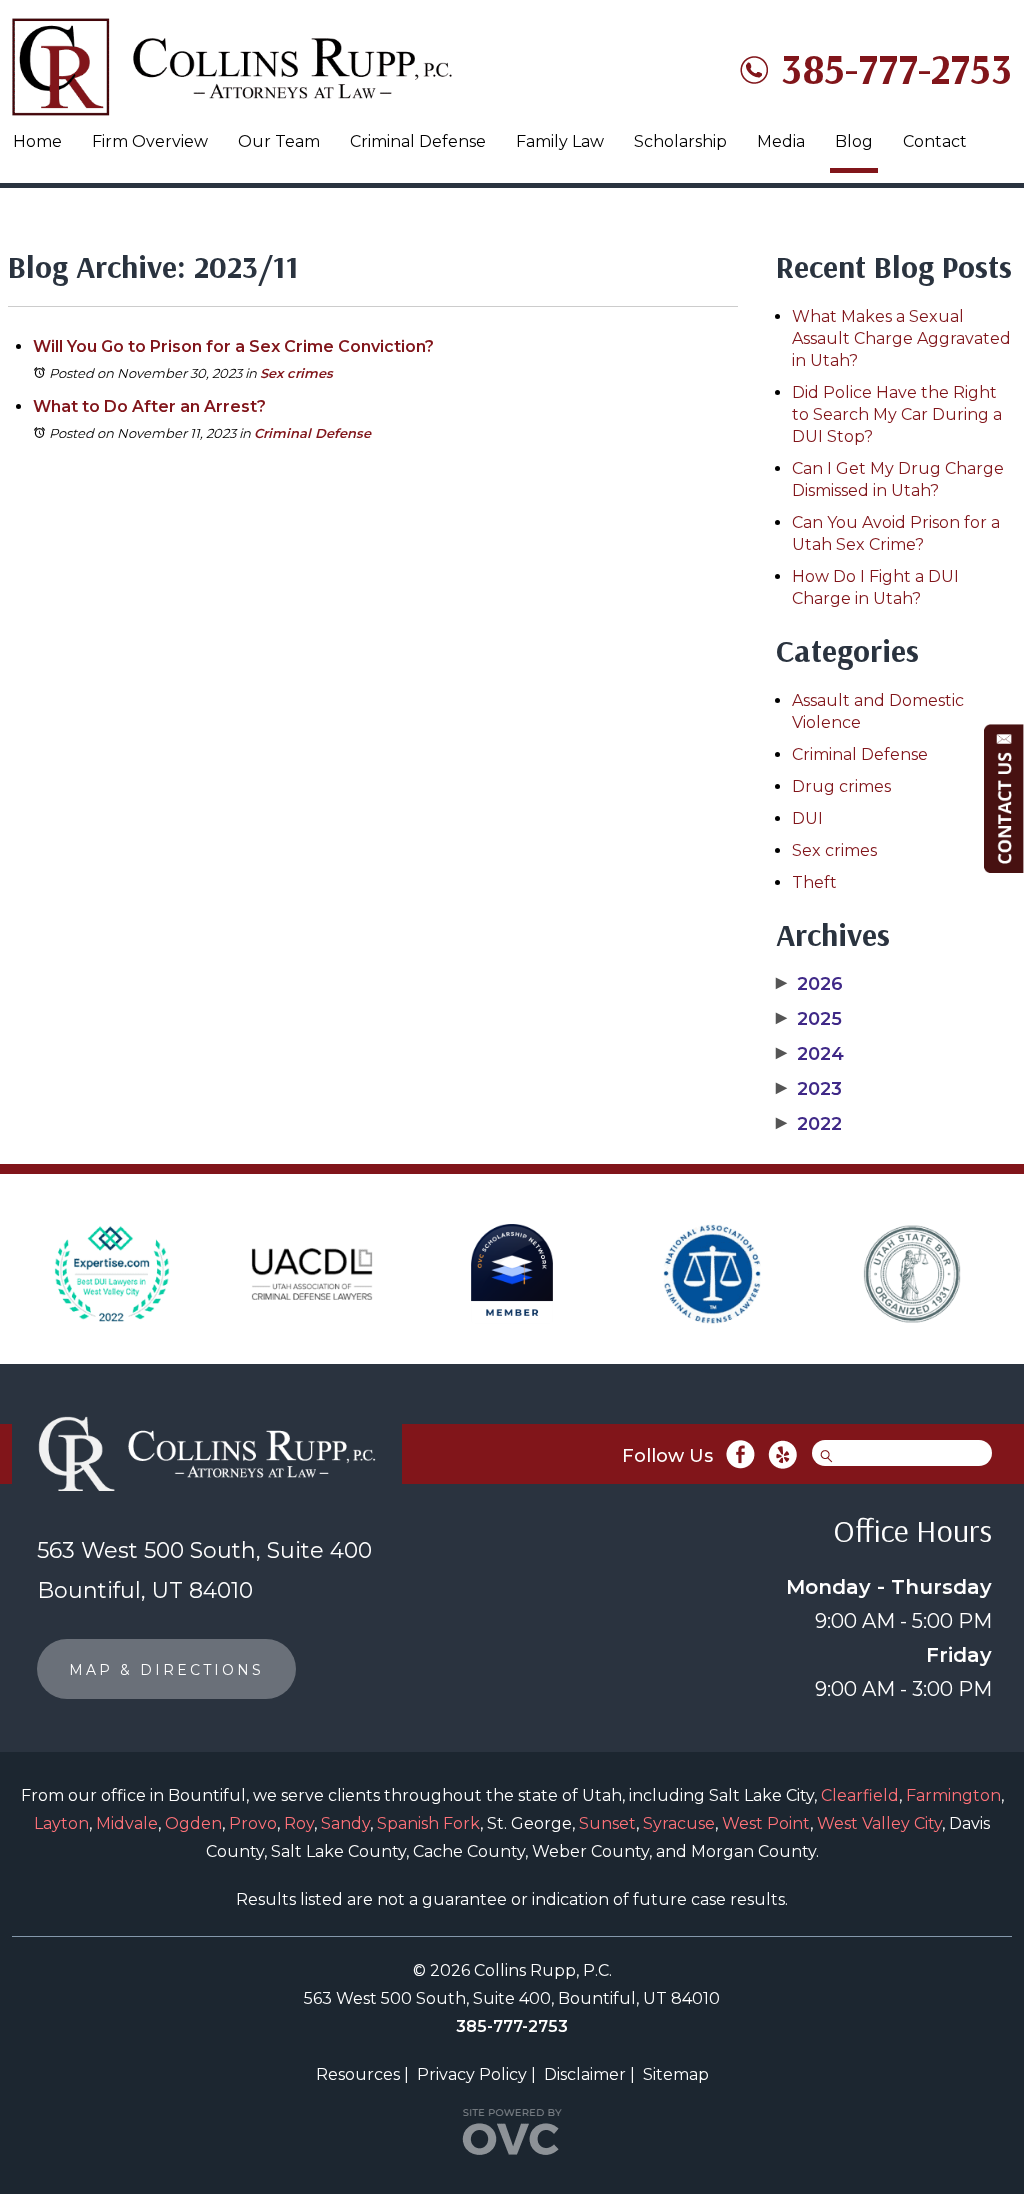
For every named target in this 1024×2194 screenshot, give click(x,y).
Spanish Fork (428, 1823)
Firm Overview (150, 141)
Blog (854, 141)
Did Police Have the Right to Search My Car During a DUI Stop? (897, 414)
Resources (358, 2074)
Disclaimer (585, 2074)
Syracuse (679, 1823)
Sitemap (676, 2074)
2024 (810, 1054)
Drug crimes (841, 786)
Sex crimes (296, 373)
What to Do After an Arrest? (149, 406)
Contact (935, 141)
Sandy (345, 1823)
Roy (299, 1823)
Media (781, 141)
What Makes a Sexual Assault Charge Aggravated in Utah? (901, 338)
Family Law (560, 141)
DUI (807, 818)
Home (37, 141)
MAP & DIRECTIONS (166, 1670)
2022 (809, 1124)
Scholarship (680, 141)
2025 (809, 1019)
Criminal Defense (418, 141)
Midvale (127, 1823)
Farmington (953, 1795)
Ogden (193, 1823)
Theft (814, 882)
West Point (766, 1823)
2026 (809, 984)
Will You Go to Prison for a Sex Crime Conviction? (233, 346)
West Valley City (879, 1823)
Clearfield (860, 1795)
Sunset (607, 1823)
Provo (253, 1823)
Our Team (279, 141)
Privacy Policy (472, 2074)
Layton (61, 1823)
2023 (809, 1089)
